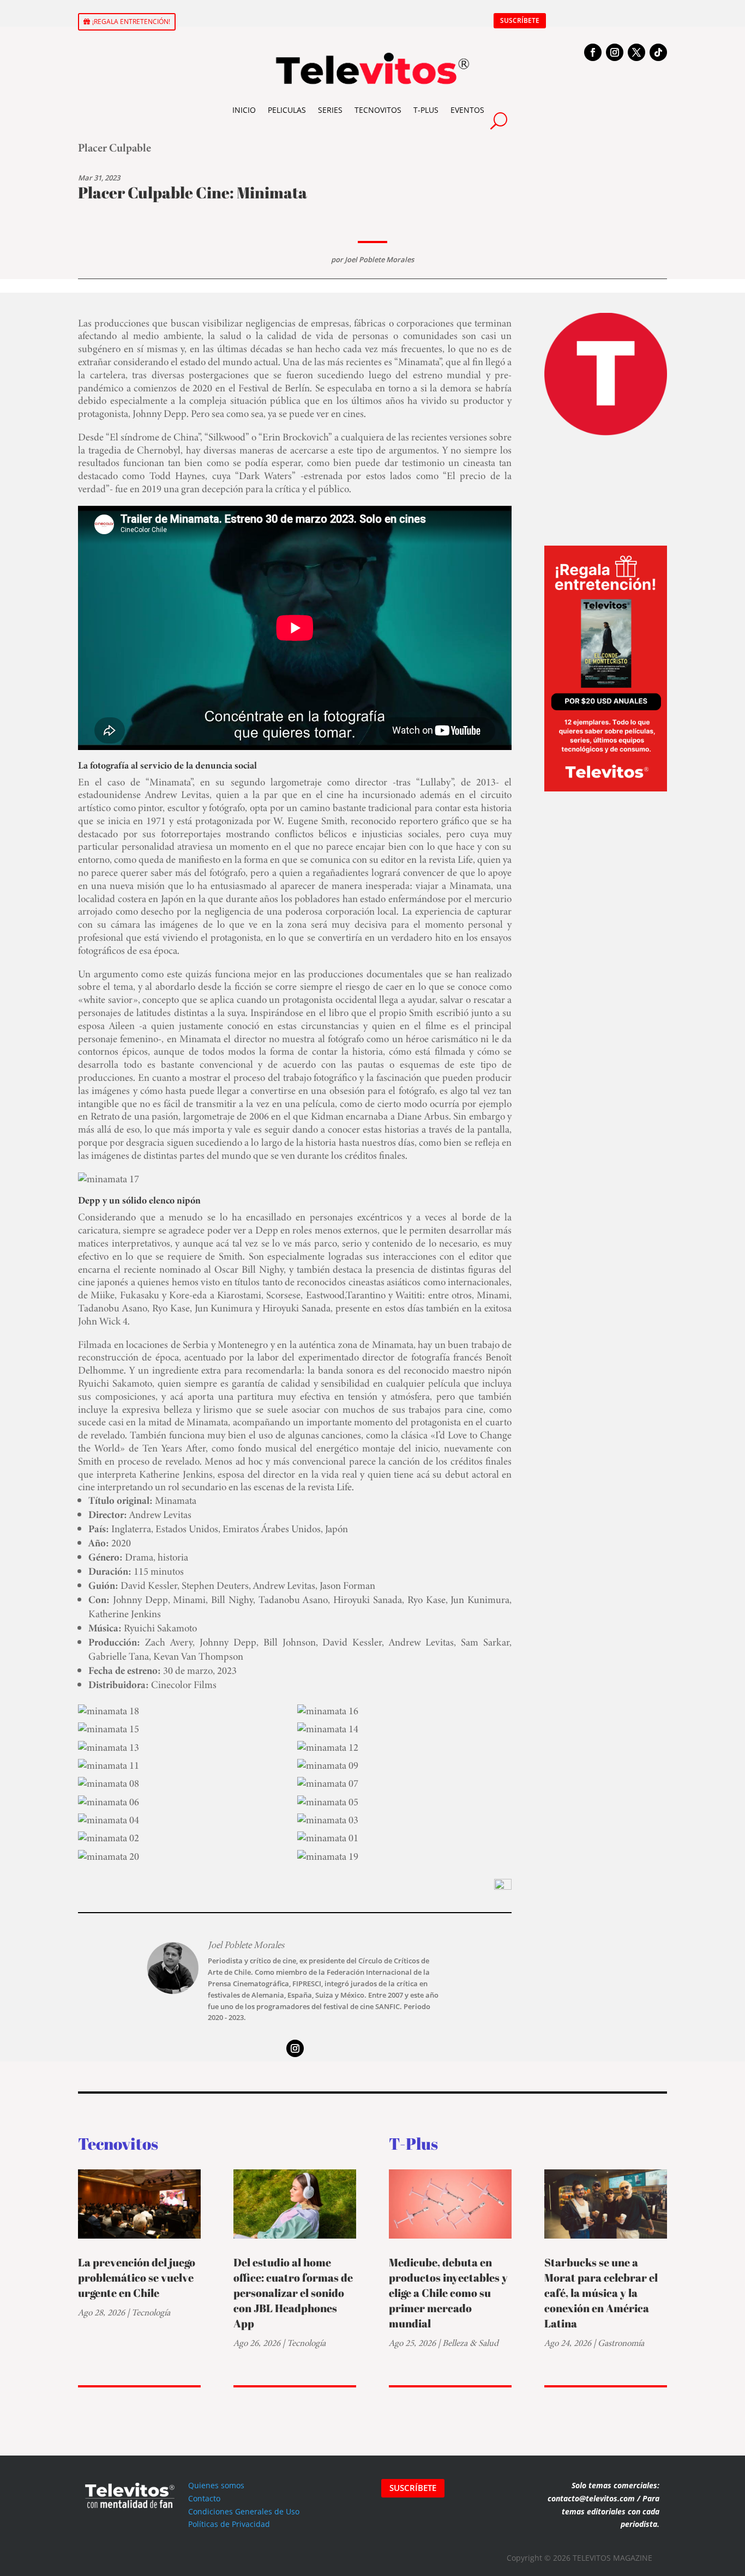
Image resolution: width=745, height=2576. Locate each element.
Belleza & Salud (470, 2343)
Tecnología (151, 2312)
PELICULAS (287, 110)
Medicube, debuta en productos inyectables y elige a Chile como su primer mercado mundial (448, 2293)
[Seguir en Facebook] (593, 52)
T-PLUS (426, 110)
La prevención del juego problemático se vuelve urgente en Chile (137, 2278)
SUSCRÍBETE (520, 20)
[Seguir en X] (636, 52)
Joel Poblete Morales (379, 259)
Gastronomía (621, 2343)
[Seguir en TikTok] (658, 52)
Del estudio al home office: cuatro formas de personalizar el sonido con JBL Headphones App (293, 2293)
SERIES (330, 110)
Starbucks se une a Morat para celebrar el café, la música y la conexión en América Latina (601, 2293)
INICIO (244, 110)
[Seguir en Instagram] (615, 52)
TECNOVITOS (378, 110)
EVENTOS (467, 110)
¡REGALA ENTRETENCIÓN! (131, 22)
